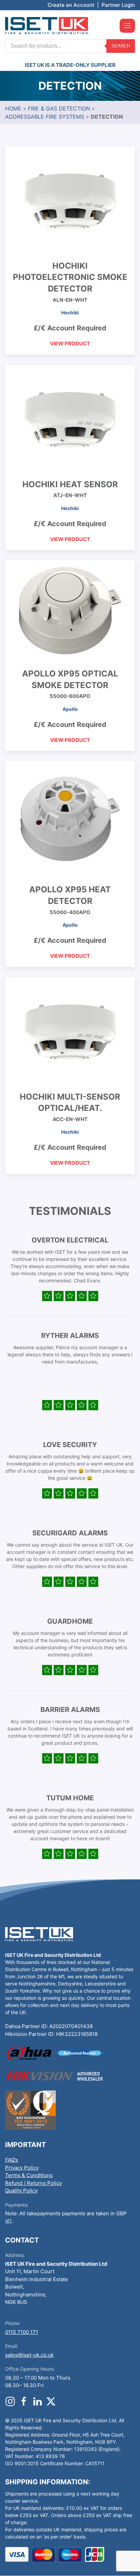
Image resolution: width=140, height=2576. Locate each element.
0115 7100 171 (22, 2332)
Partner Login (118, 5)
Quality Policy (21, 2191)
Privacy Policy (22, 2168)
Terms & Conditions (29, 2175)
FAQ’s (12, 2160)
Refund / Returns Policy (33, 2183)
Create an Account (71, 5)
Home (13, 108)
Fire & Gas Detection (59, 108)
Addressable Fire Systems (45, 117)
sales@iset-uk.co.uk (29, 2355)
